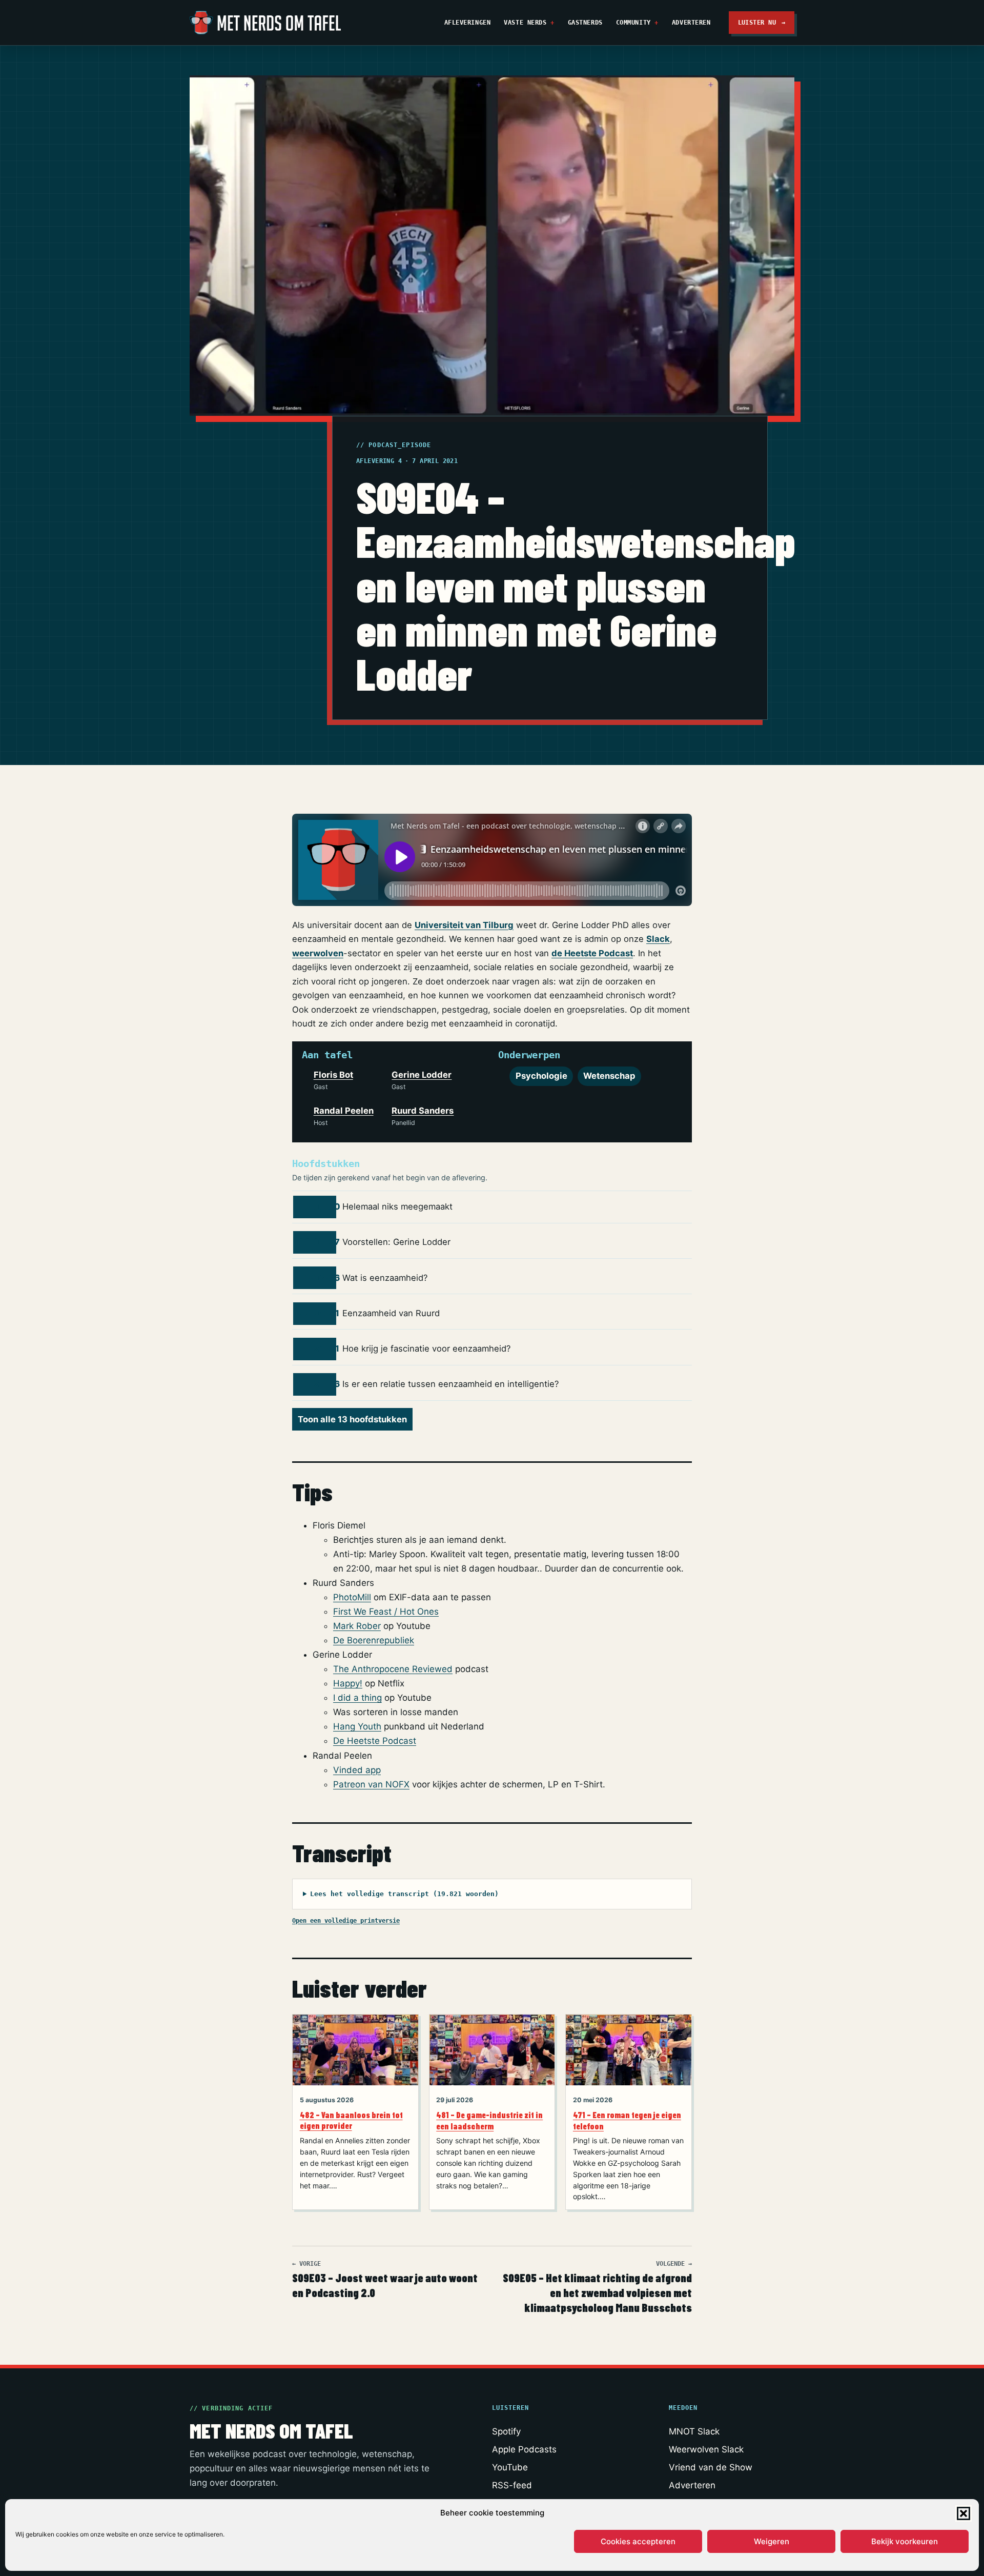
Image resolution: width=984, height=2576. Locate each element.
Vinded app (357, 1770)
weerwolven (318, 953)
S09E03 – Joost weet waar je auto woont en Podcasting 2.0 (385, 2280)
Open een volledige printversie (346, 1920)
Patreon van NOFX (371, 1784)
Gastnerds (585, 22)
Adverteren (691, 22)
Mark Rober (357, 1626)
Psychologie (541, 1076)
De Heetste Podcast (375, 1741)
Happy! (348, 1683)
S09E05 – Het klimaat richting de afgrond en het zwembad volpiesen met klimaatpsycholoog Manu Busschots (597, 2287)
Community (633, 22)
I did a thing (357, 1698)
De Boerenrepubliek (374, 1640)
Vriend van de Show (711, 2467)
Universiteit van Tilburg (464, 925)
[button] (963, 2513)
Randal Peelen (344, 1111)
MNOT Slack (694, 2431)
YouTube (510, 2467)
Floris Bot (333, 1075)
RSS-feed (512, 2485)
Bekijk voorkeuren (905, 2541)
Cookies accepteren (638, 2541)
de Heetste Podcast (592, 953)
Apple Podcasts (524, 2449)
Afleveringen (468, 22)
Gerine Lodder (422, 1075)
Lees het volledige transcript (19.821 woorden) (404, 1894)
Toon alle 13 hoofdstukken (352, 1419)
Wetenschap (609, 1076)
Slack (658, 939)
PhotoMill (352, 1597)
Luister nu (762, 22)
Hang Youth (357, 1726)
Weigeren (772, 2541)
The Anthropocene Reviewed (393, 1669)
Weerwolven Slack (706, 2449)
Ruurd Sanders (423, 1111)
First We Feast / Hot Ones (386, 1612)
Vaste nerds (525, 22)
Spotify (506, 2431)
